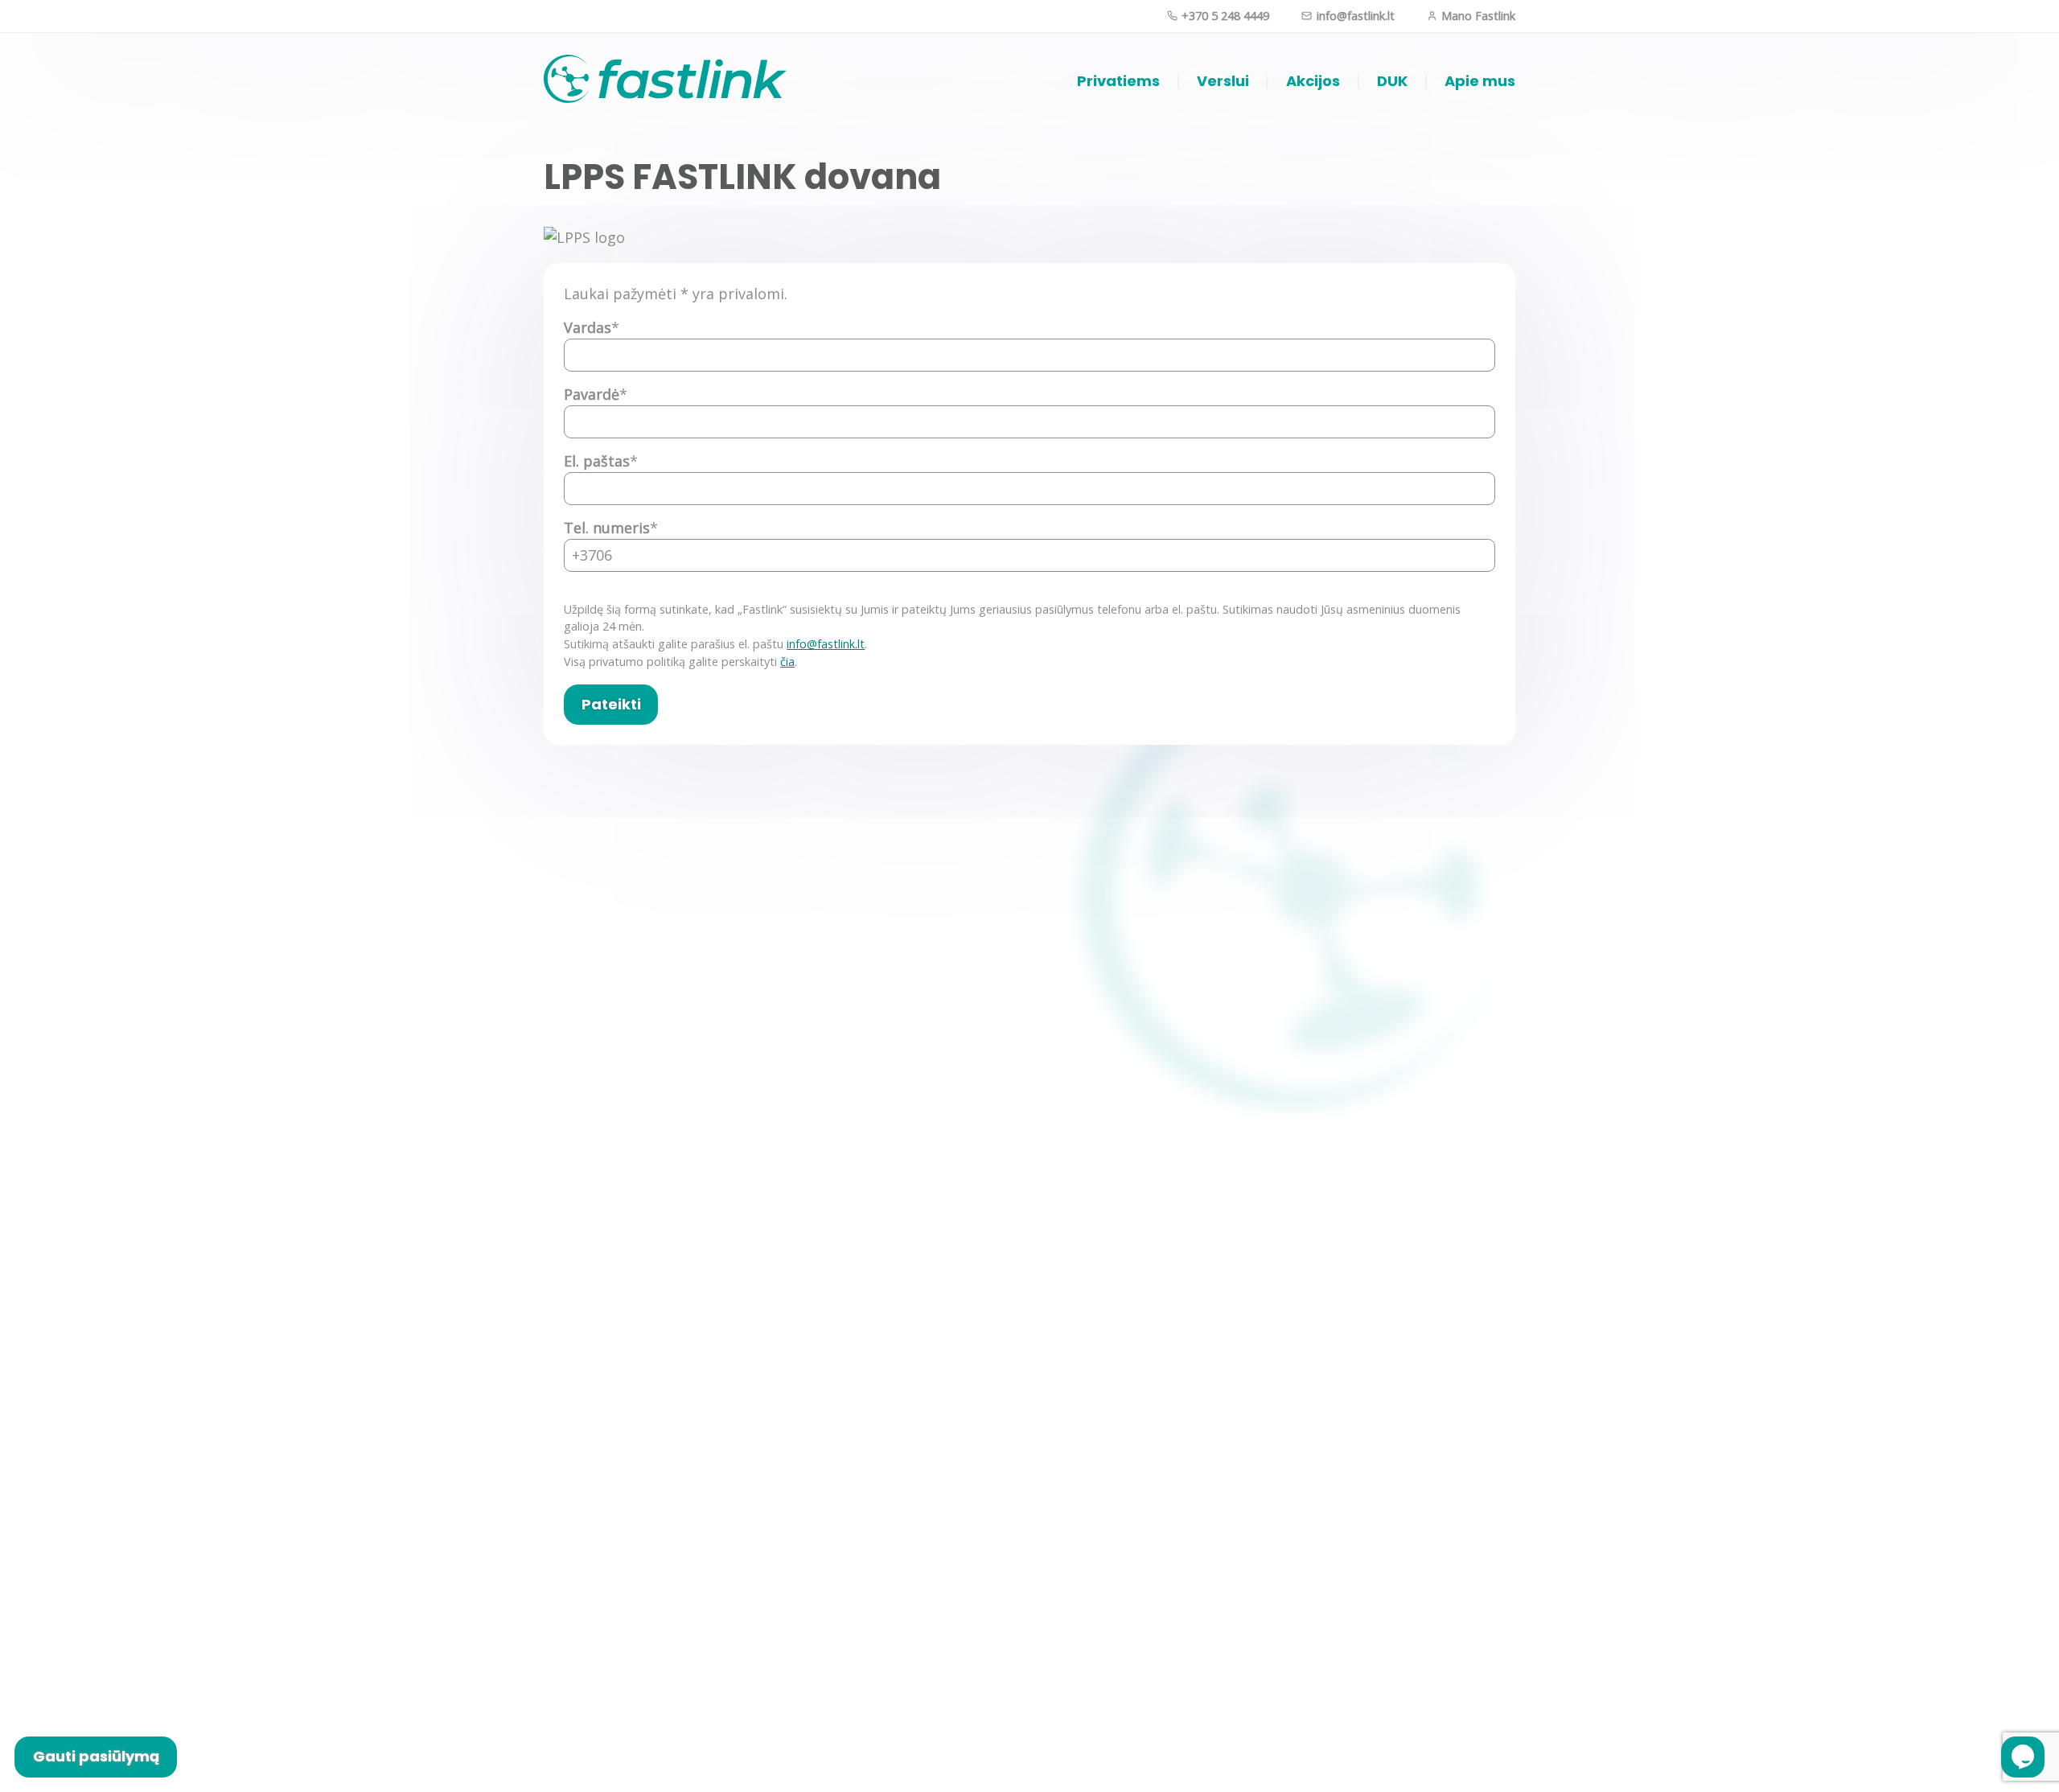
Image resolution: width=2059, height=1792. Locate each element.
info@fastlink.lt (1354, 16)
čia (787, 662)
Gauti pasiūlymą (96, 1756)
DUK (1392, 81)
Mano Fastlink (1477, 16)
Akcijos (1313, 81)
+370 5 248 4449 (1224, 16)
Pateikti (611, 704)
